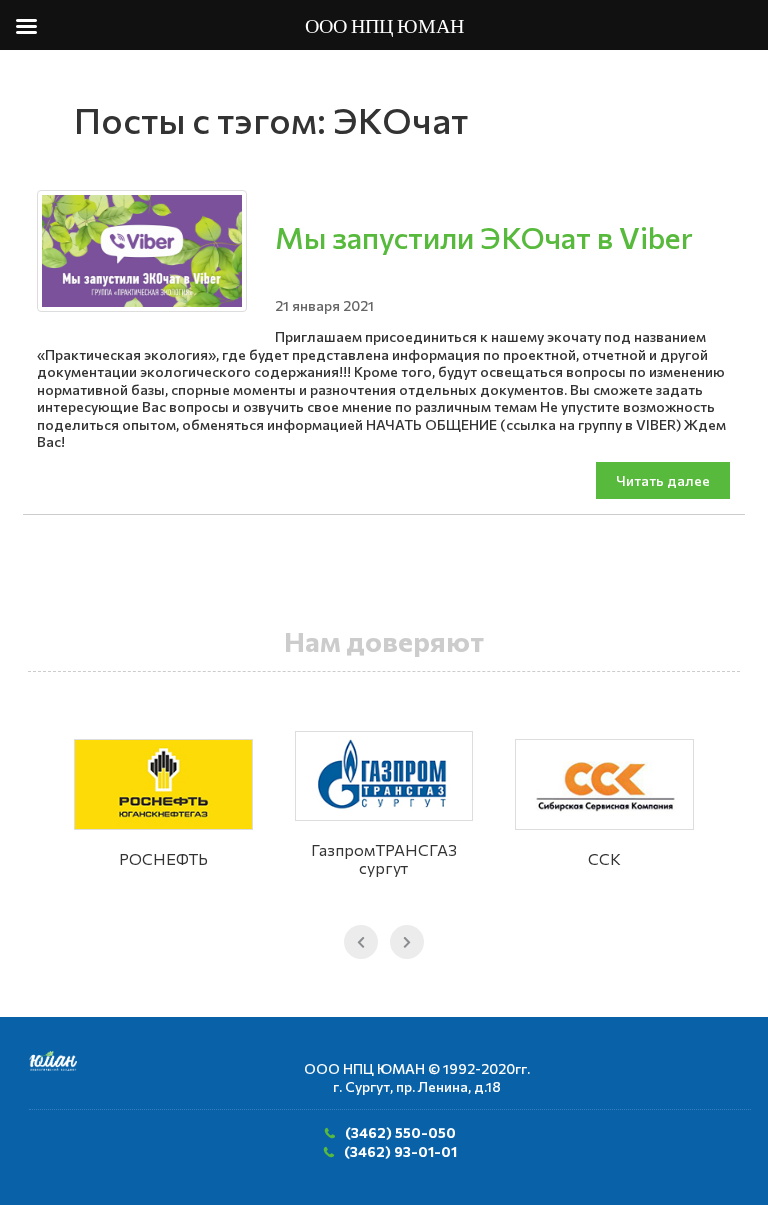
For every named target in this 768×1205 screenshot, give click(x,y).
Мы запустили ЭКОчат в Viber (484, 236)
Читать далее (663, 480)
